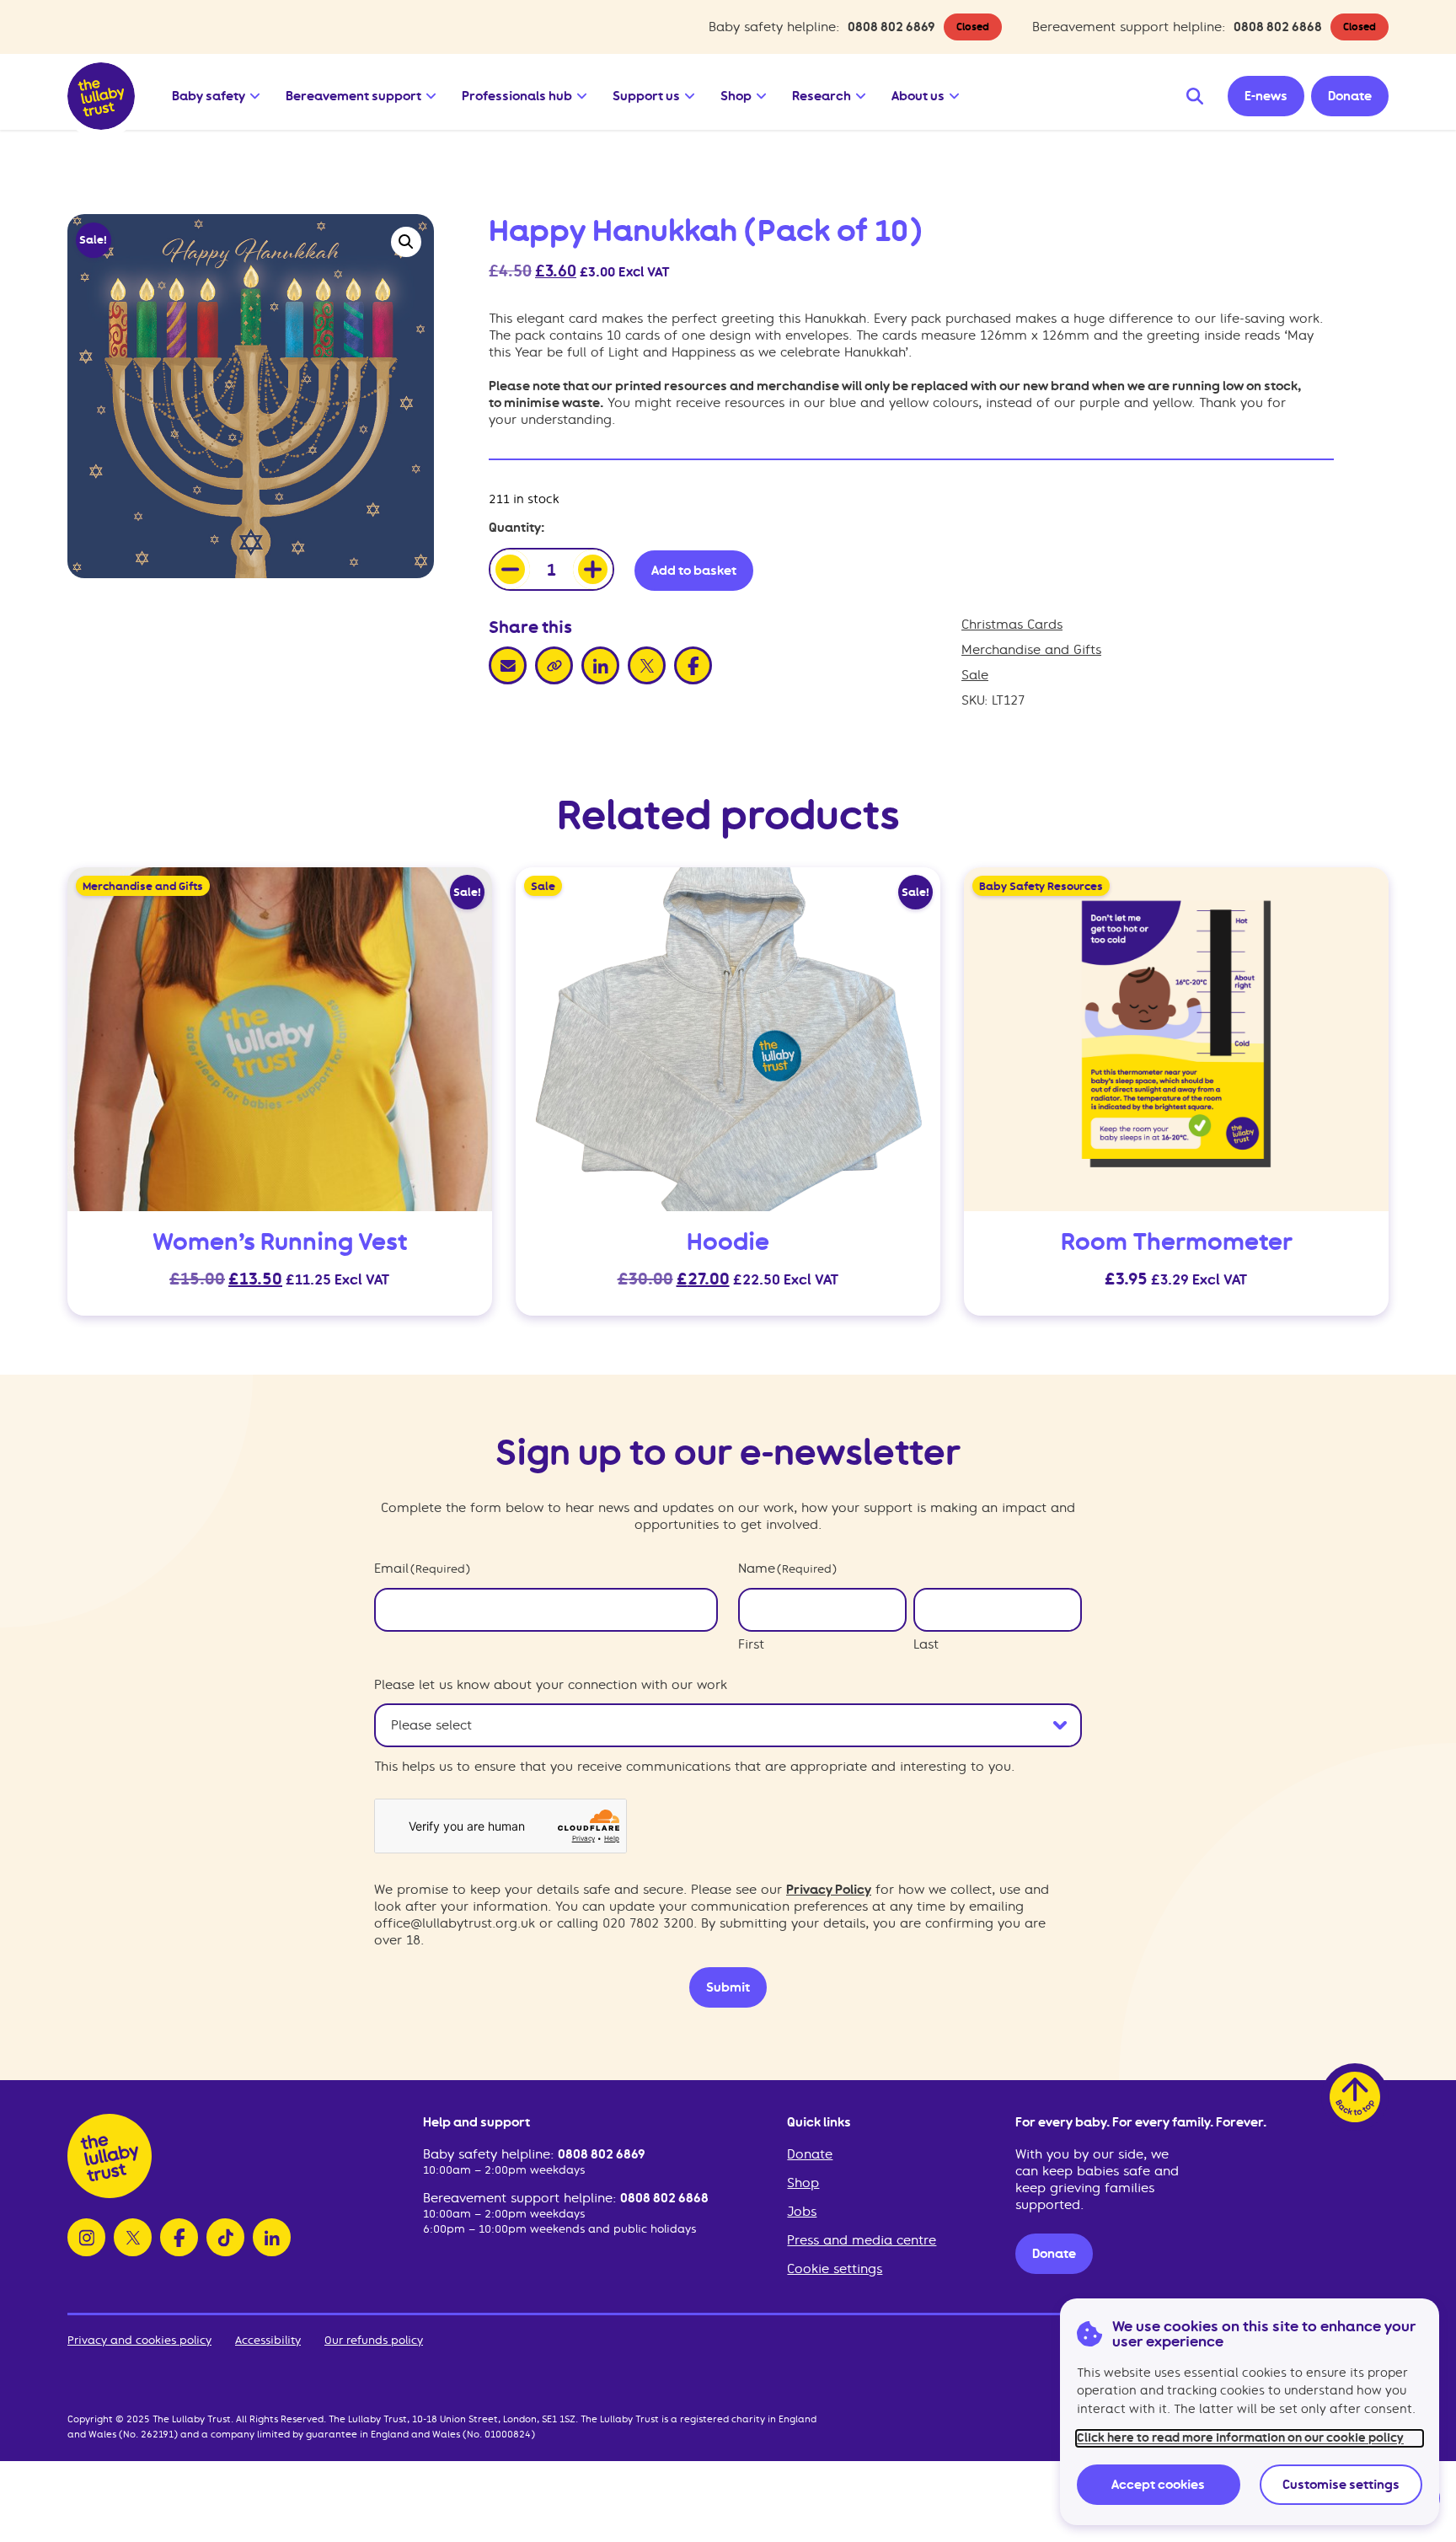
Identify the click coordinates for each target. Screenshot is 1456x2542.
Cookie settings (835, 2269)
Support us (646, 96)
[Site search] (1195, 96)
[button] (255, 92)
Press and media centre (862, 2240)
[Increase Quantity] (593, 569)
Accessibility (268, 2340)
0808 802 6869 (891, 27)
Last (926, 1644)
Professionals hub (517, 96)
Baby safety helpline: (490, 2154)
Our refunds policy (374, 2340)
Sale (975, 675)
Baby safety (209, 96)
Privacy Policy (829, 1890)
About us (918, 96)
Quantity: (517, 528)
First (751, 1644)
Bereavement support (353, 96)
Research (822, 96)
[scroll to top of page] (1355, 2097)
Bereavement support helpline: (522, 2198)
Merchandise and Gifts (1031, 650)
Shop (736, 96)
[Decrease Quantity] (510, 569)
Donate (810, 2154)
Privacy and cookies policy (139, 2340)
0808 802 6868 (1278, 27)
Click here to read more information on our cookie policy (1240, 2438)
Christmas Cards (1012, 625)
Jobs (802, 2212)
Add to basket (694, 571)
